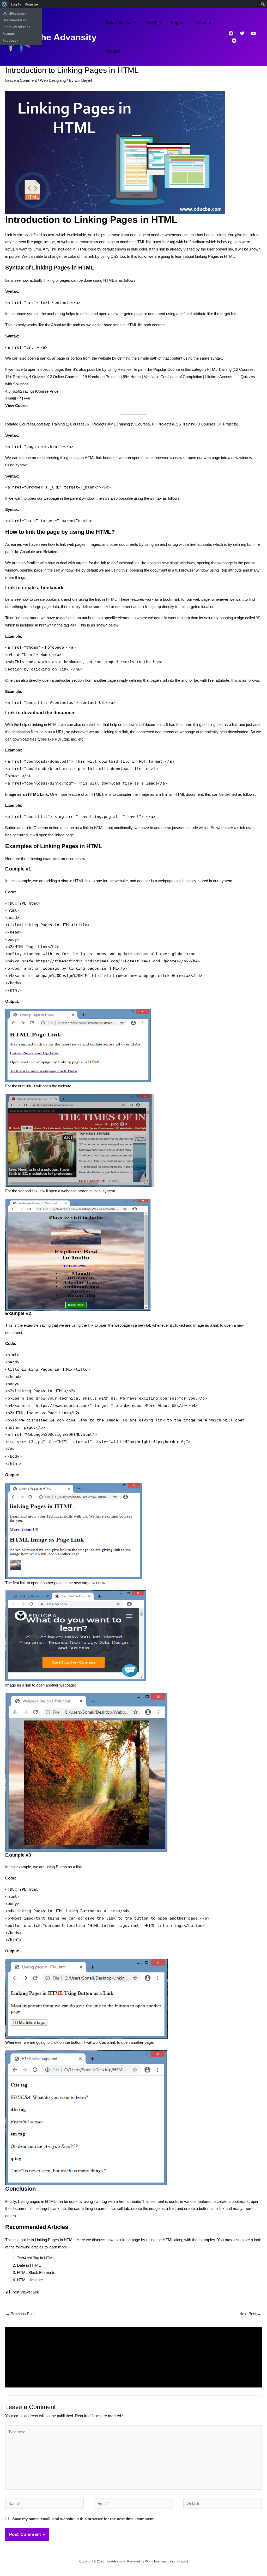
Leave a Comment (21, 80)
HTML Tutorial (31, 2364)
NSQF (152, 23)
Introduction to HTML (161, 2364)
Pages (177, 23)
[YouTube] (253, 33)
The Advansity (66, 37)
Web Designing (53, 80)
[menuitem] (5, 4)
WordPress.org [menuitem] (15, 13)
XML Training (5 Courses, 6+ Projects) (140, 424)
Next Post (250, 2314)
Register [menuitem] (32, 4)
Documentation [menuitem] (15, 20)
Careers (204, 23)
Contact (113, 51)
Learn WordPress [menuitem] (16, 27)
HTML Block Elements (36, 2273)
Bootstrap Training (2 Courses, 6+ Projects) (71, 424)
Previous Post (20, 2314)
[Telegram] (234, 41)
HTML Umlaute (30, 2280)
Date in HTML (29, 2265)
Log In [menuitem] (16, 4)
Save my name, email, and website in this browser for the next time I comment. (83, 2519)
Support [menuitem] (9, 34)
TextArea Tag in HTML (36, 2258)
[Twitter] (242, 33)
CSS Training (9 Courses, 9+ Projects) (206, 424)
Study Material (119, 23)
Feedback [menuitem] (10, 40)
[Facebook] (231, 33)
